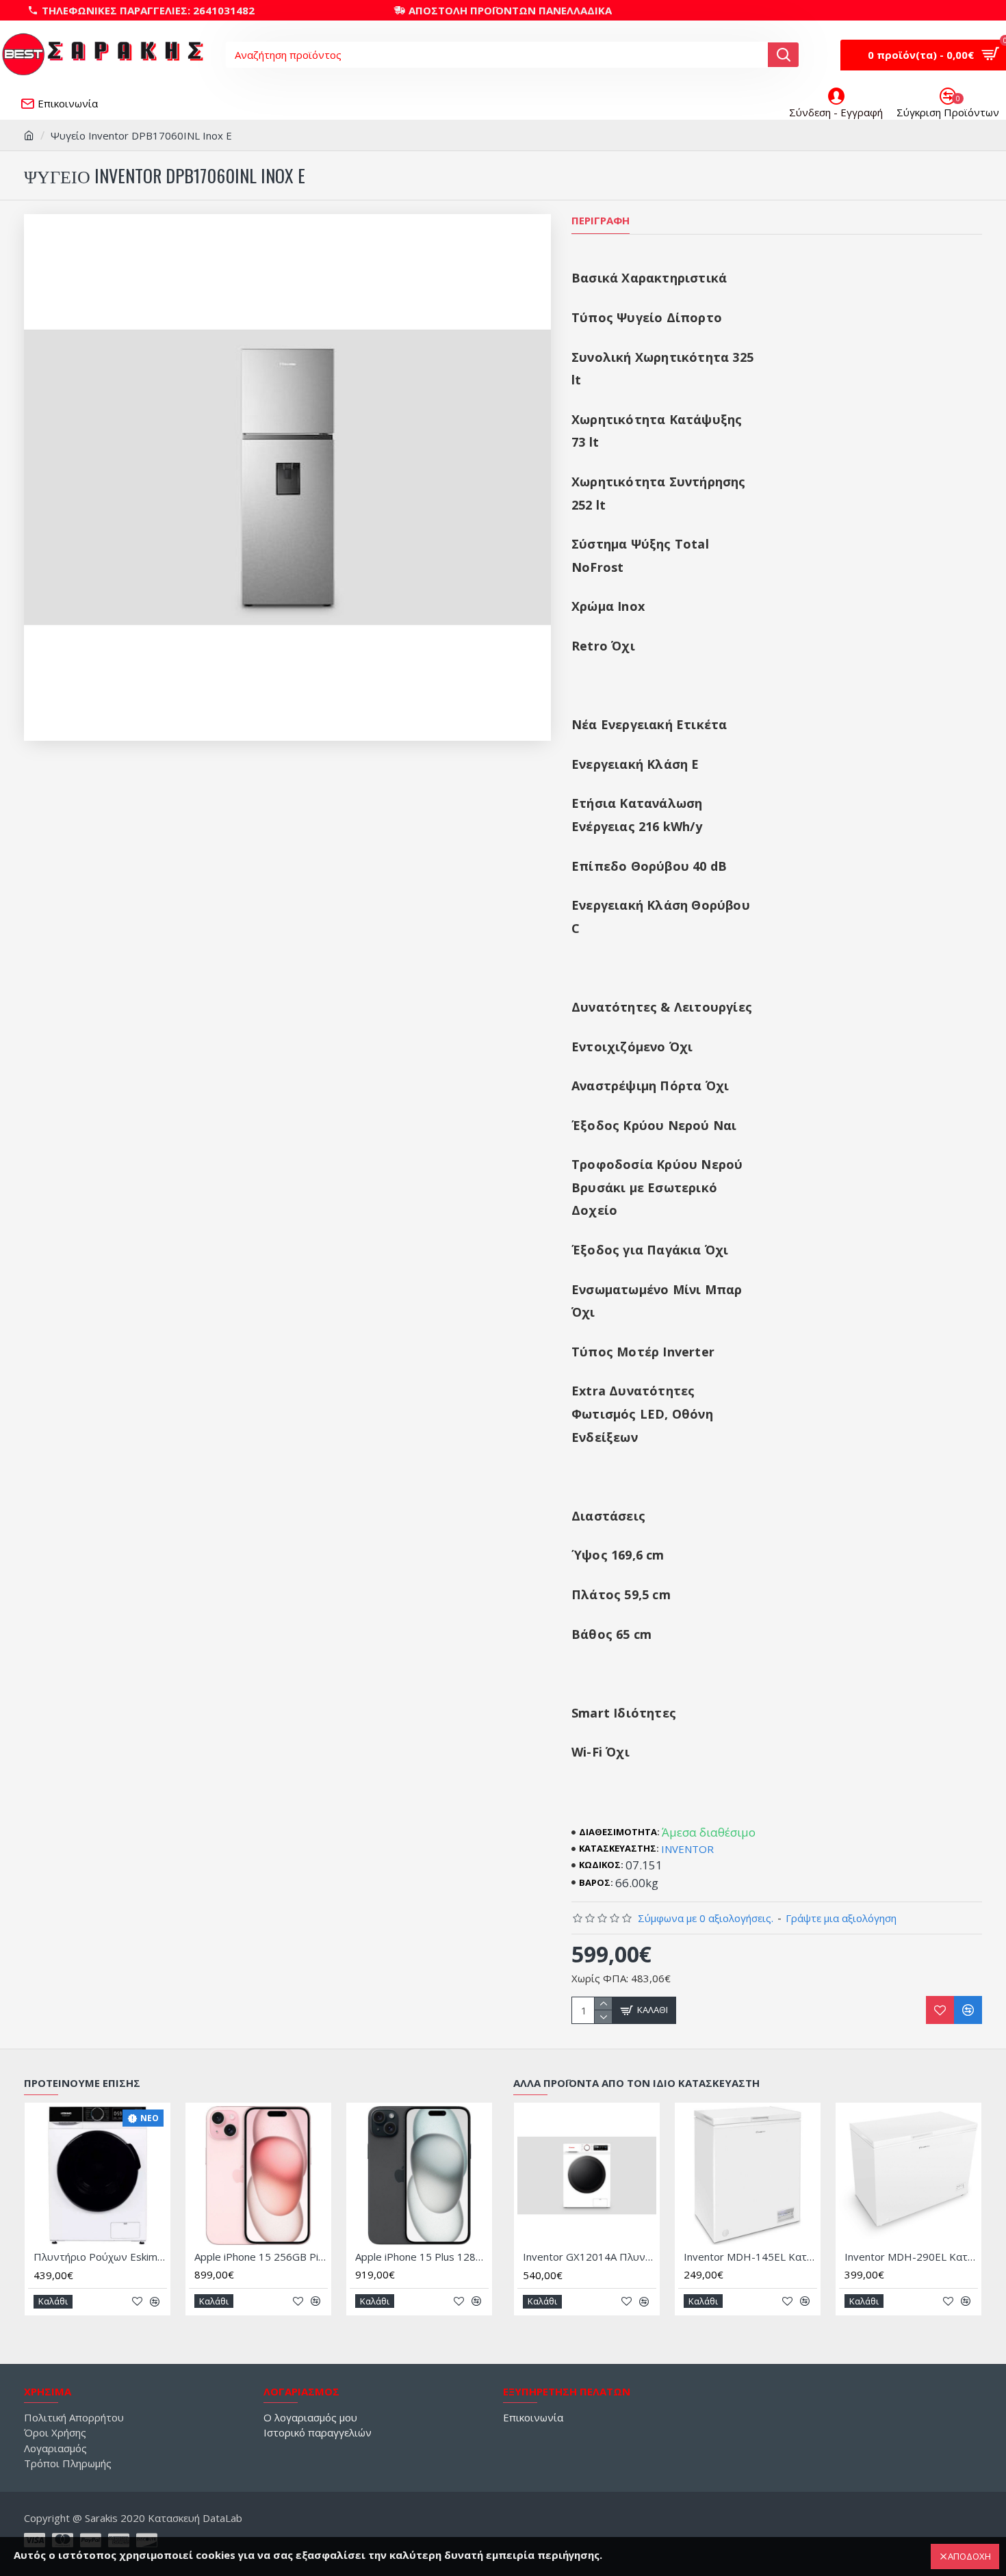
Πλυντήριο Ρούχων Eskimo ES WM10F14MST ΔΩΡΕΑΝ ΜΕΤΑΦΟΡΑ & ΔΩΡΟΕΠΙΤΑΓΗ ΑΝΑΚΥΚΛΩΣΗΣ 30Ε (100, 2257)
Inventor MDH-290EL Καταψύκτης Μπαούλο (911, 2257)
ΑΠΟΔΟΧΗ (969, 2556)
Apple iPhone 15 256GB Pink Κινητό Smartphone (261, 2257)
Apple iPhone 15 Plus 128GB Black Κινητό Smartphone (422, 2257)
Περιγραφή (601, 221)
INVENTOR (687, 1849)
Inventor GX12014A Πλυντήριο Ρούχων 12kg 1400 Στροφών (590, 2257)
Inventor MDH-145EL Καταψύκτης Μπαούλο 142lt (750, 2257)
